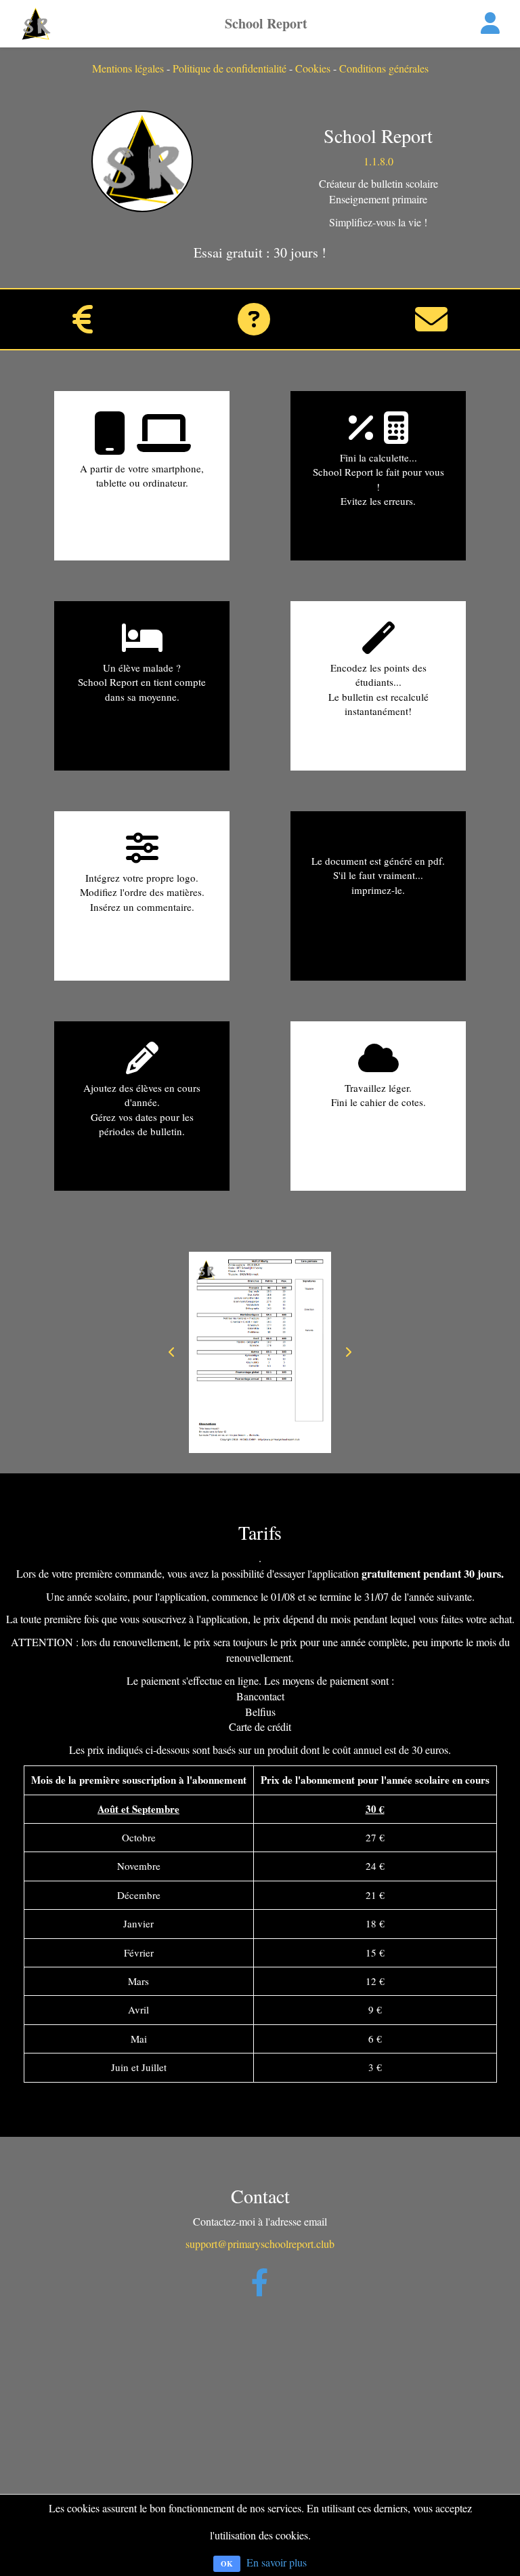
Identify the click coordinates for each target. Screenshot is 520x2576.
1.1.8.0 (378, 161)
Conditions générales (384, 68)
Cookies (313, 68)
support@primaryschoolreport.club (260, 2244)
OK (227, 2564)
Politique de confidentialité (230, 68)
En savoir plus (277, 2562)
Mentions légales (128, 68)
